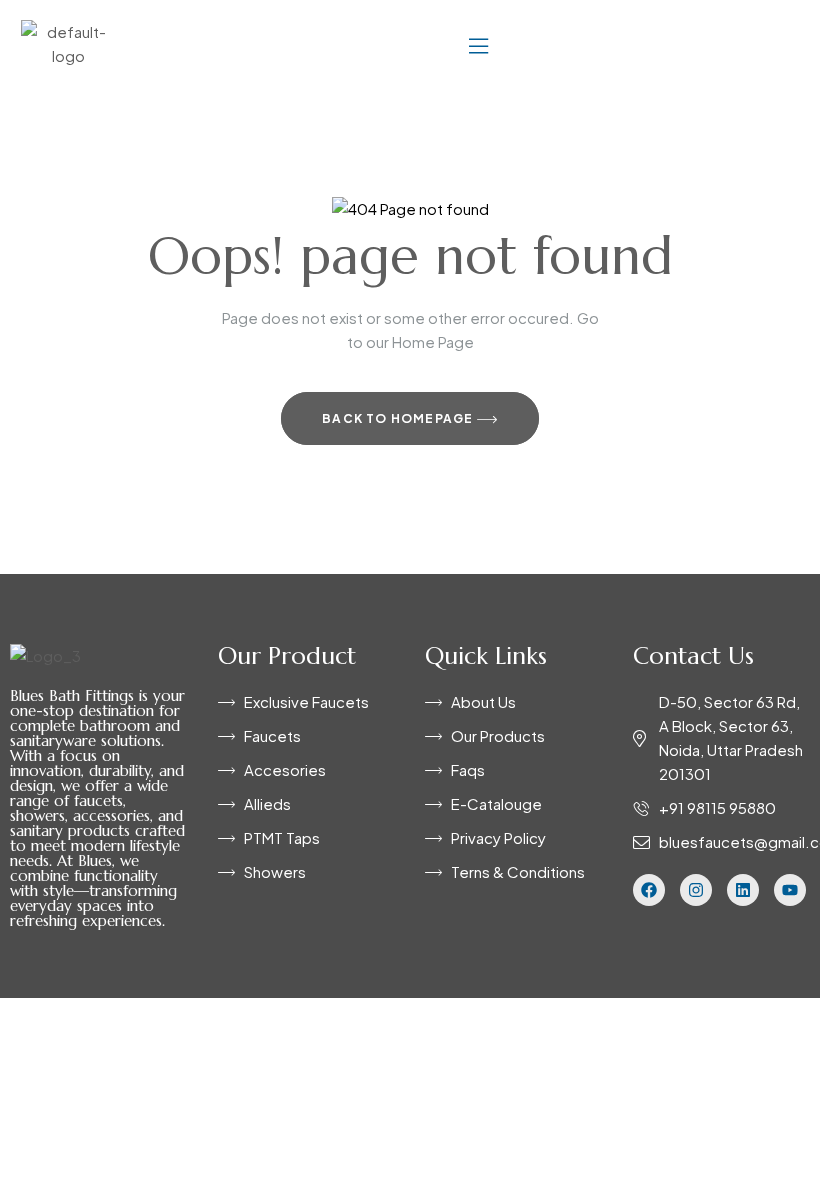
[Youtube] (790, 890)
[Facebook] (649, 890)
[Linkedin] (743, 890)
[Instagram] (696, 890)
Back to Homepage (399, 418)
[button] (478, 44)
